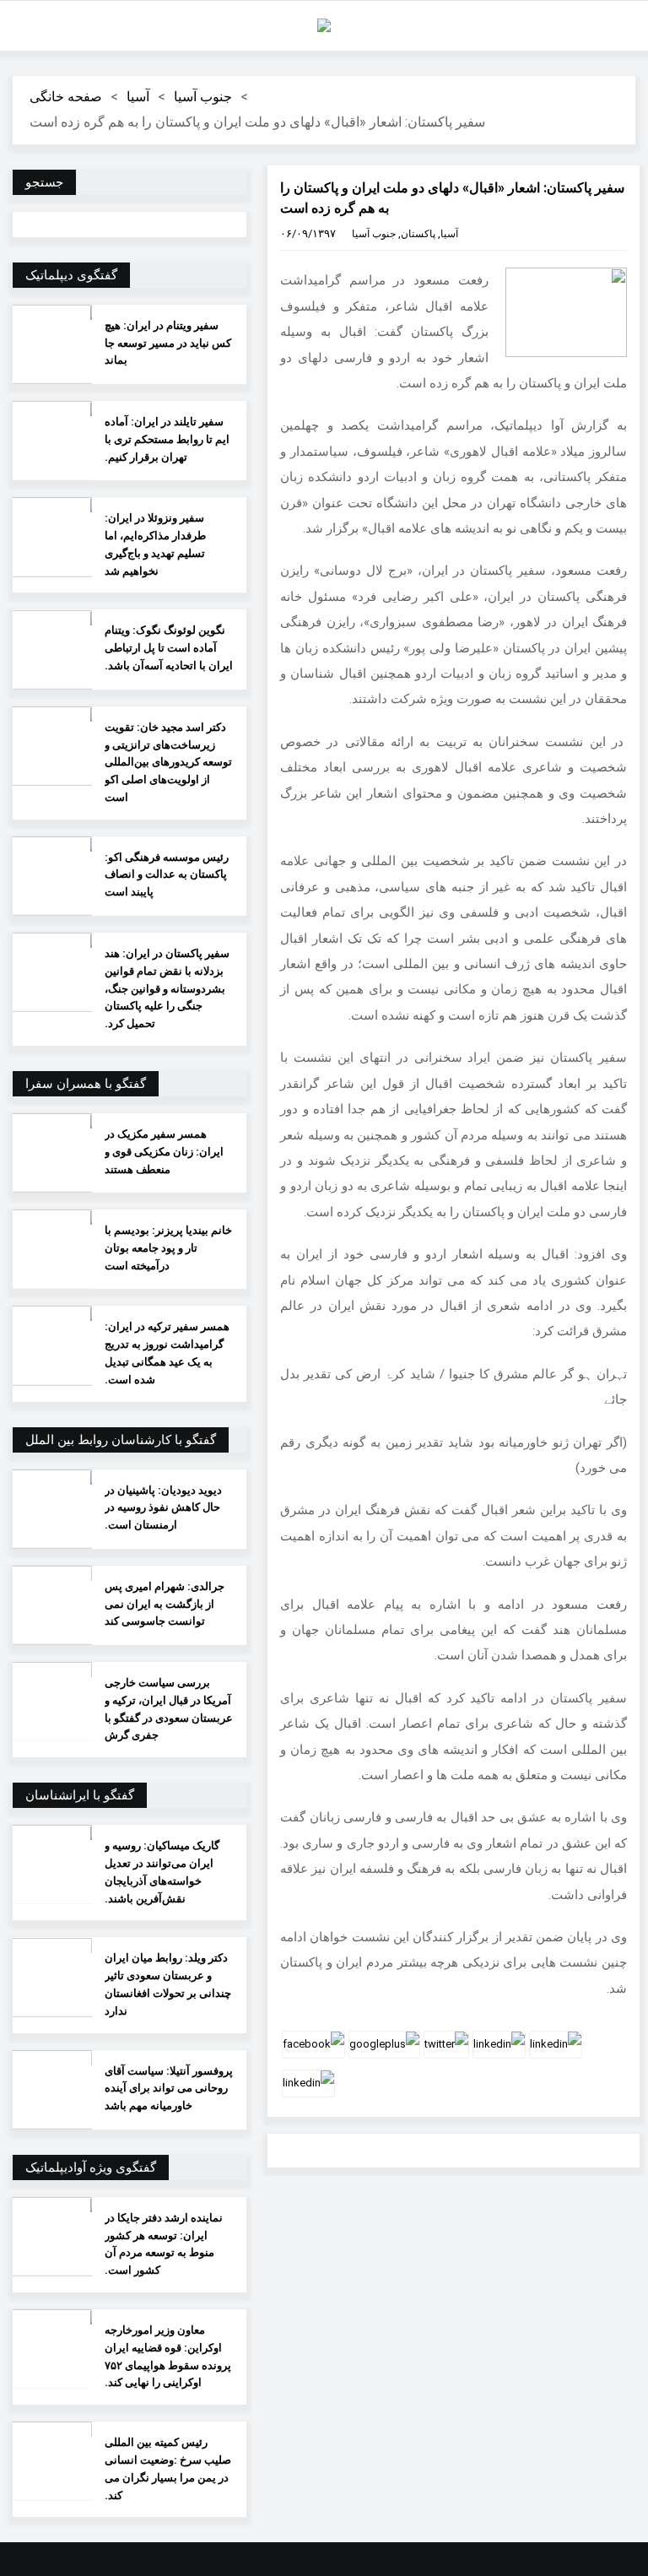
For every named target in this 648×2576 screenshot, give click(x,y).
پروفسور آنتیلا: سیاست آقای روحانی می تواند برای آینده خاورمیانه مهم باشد (169, 2089)
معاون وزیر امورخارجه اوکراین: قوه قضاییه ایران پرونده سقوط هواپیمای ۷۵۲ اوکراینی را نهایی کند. (168, 2356)
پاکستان (418, 234)
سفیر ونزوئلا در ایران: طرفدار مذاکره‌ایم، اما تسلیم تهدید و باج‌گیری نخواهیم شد (155, 544)
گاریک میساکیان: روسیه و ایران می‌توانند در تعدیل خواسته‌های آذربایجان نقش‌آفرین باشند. (162, 1872)
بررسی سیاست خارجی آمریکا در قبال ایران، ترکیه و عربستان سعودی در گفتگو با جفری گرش (169, 1709)
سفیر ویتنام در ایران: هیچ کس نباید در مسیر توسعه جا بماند (168, 343)
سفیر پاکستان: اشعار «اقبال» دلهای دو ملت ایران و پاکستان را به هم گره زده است (452, 198)
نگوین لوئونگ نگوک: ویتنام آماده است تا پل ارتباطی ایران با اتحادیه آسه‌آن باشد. (169, 648)
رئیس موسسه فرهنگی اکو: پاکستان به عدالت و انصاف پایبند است (167, 875)
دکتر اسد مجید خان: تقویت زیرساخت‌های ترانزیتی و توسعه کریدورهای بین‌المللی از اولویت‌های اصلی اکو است (168, 762)
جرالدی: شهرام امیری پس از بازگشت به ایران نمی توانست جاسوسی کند (165, 1604)
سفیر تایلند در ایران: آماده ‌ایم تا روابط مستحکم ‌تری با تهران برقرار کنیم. (167, 439)
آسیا (138, 97)
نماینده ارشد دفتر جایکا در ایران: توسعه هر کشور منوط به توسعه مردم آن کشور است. (164, 2244)
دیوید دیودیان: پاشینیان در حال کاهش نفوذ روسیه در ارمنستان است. (163, 1508)
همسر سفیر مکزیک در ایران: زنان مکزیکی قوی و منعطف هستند (164, 1152)
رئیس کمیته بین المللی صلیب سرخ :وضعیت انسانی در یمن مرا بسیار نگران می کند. (168, 2468)
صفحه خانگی (66, 97)
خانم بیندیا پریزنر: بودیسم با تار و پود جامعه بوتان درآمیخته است (168, 1248)
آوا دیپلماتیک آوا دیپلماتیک (324, 25)
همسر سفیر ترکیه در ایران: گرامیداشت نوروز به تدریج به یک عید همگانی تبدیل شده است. (167, 1353)
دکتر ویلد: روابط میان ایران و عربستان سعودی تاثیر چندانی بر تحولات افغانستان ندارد (168, 1984)
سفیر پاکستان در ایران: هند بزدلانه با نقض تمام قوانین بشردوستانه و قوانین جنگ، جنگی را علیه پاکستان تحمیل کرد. (167, 988)
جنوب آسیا (203, 97)
